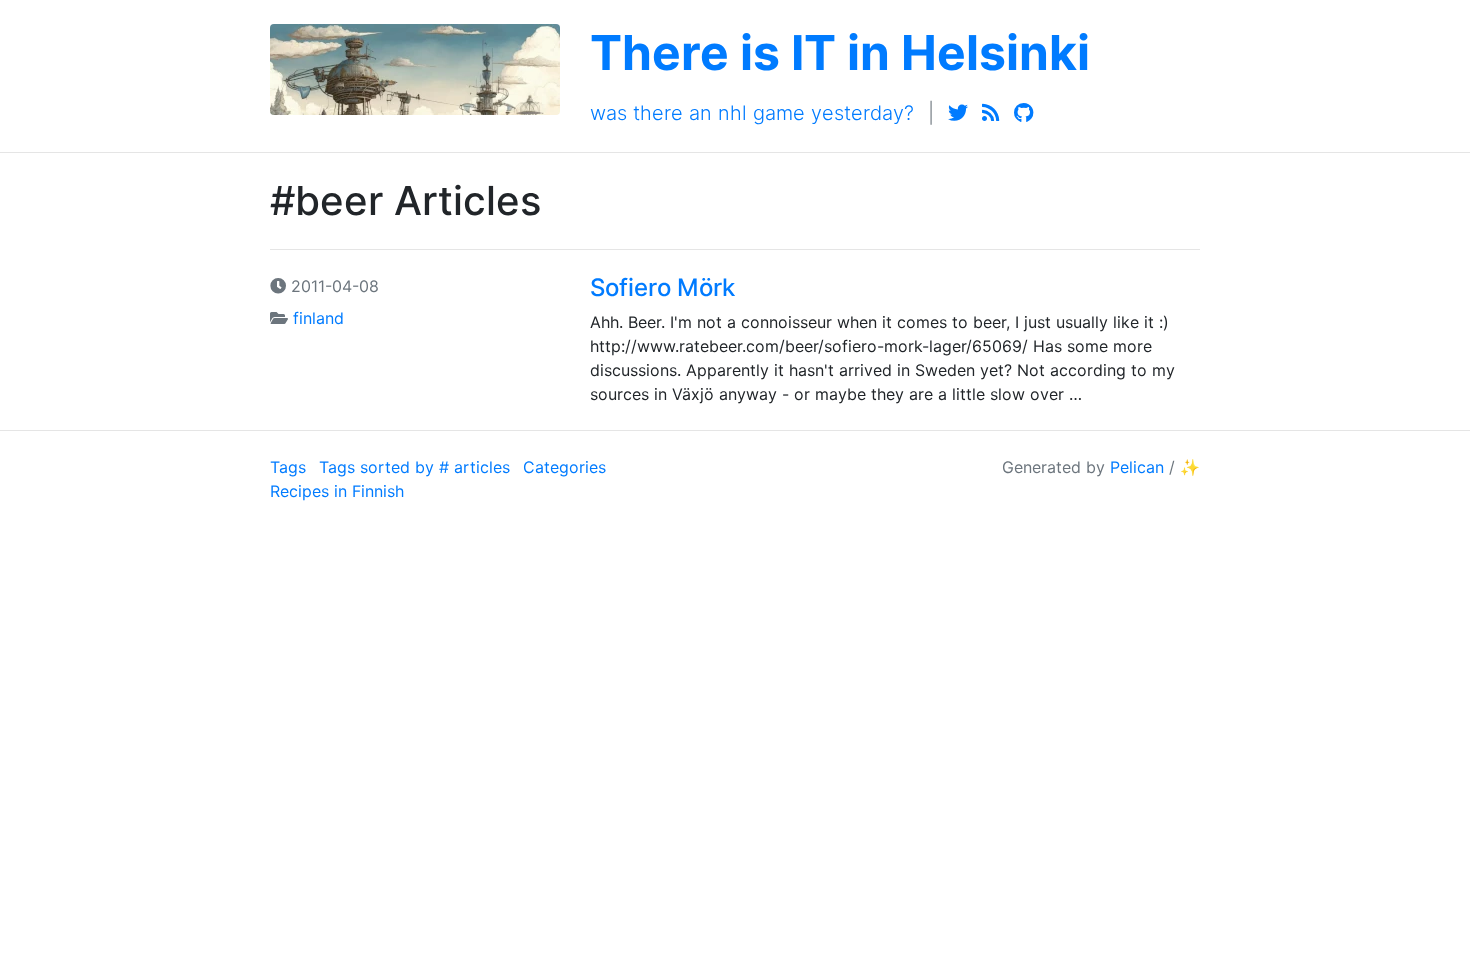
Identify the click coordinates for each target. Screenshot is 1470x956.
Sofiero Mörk (662, 287)
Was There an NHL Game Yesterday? (752, 113)
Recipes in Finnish (337, 491)
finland (318, 318)
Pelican (1137, 467)
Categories (564, 467)
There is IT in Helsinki (840, 52)
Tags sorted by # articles (414, 467)
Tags (288, 467)
